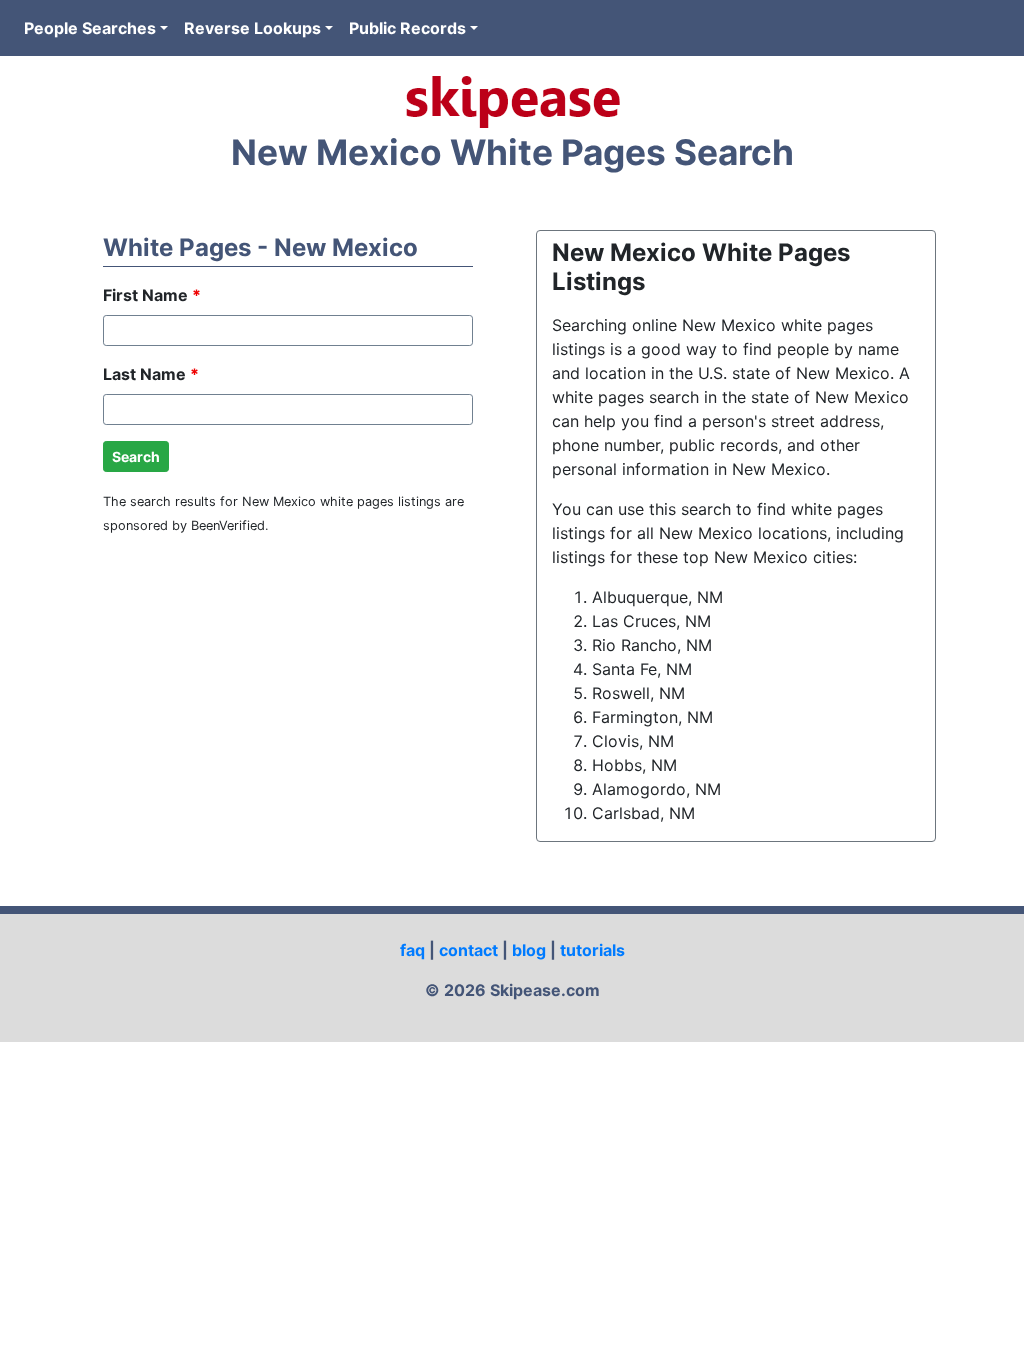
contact (468, 950)
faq (412, 950)
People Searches (90, 28)
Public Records (407, 28)
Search (136, 456)
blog (529, 950)
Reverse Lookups (252, 28)
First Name (152, 295)
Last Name (151, 374)
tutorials (592, 950)
